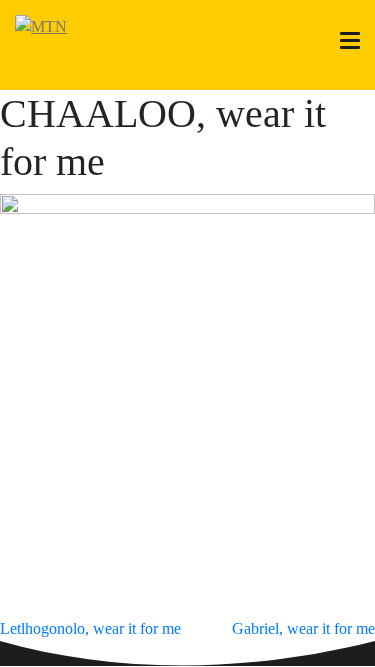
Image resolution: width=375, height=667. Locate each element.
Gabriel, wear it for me (303, 628)
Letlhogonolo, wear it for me (90, 628)
